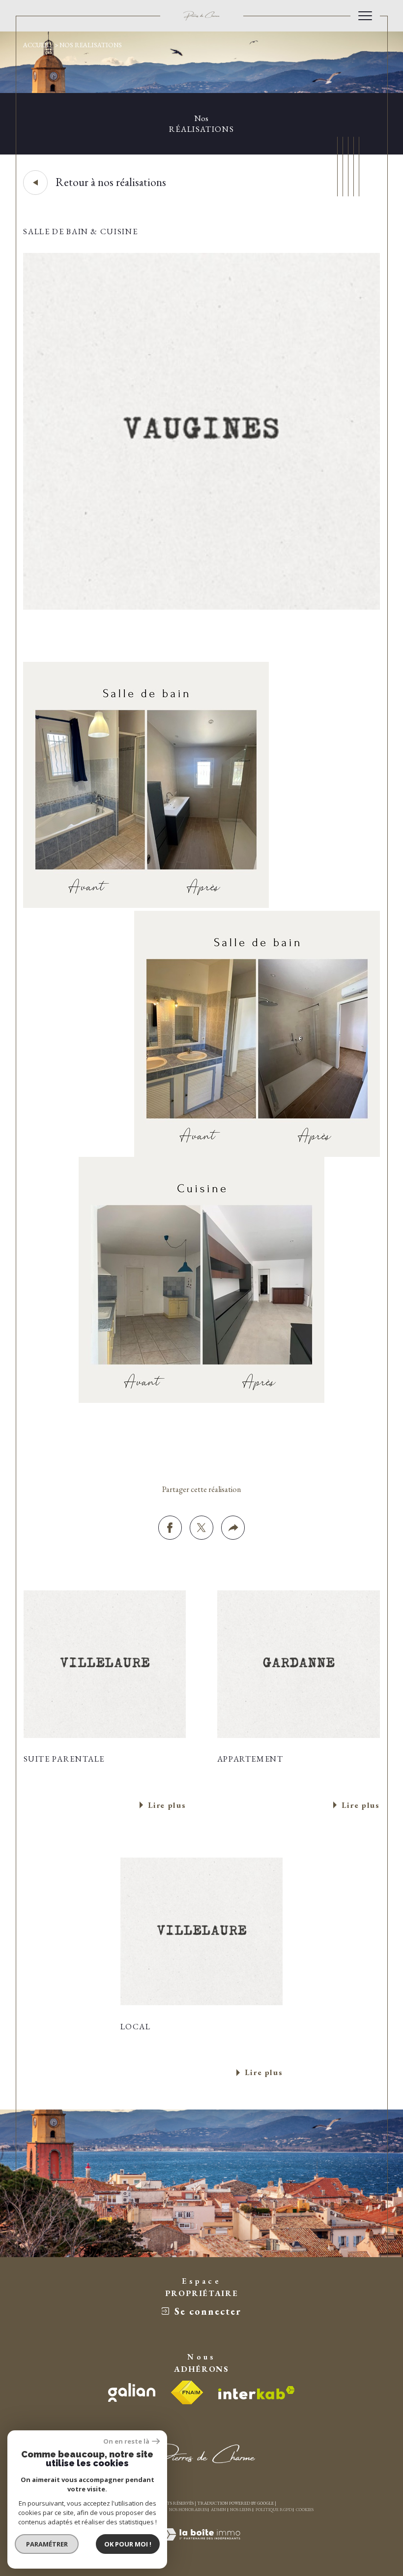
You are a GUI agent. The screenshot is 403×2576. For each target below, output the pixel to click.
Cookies (305, 2510)
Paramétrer (47, 2544)
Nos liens (241, 2510)
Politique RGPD (274, 2510)
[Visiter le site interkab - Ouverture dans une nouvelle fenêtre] (257, 2393)
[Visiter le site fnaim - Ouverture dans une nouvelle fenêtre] (187, 2392)
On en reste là (126, 2441)
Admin (218, 2510)
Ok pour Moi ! (128, 2544)
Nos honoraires (188, 2510)
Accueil (37, 45)
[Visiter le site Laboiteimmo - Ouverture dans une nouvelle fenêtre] (201, 2546)
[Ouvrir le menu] (365, 16)
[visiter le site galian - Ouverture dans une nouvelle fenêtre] (132, 2392)
